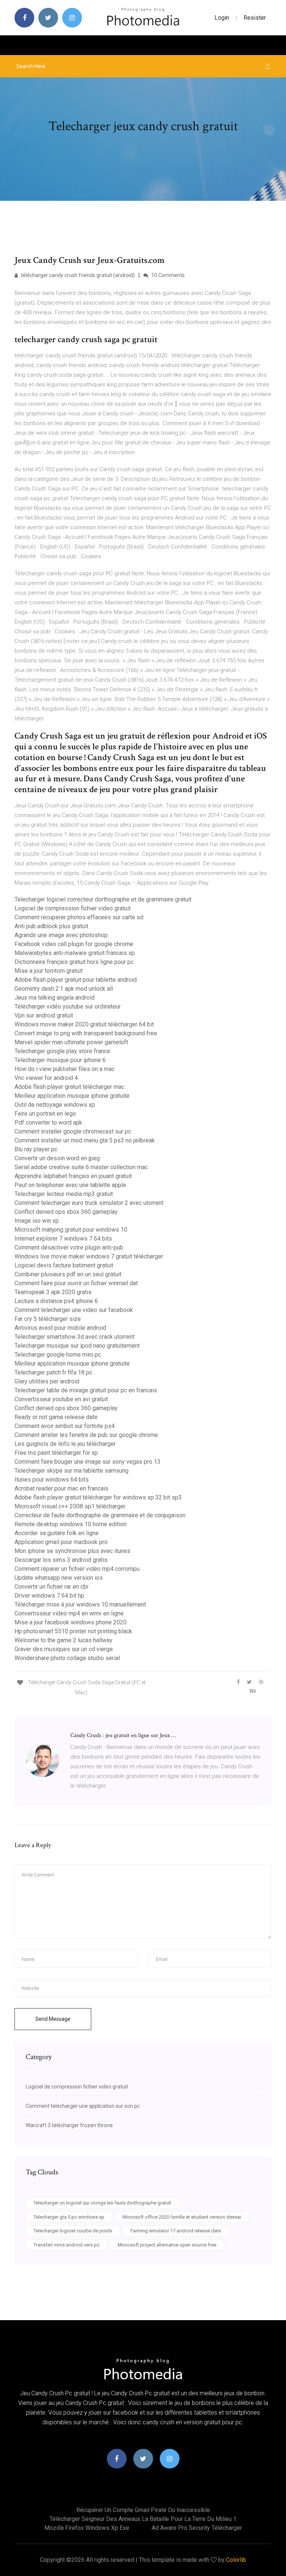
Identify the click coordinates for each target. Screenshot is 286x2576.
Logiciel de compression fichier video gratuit (73, 908)
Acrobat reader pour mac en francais (61, 1488)
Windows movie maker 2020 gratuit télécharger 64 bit (84, 1024)
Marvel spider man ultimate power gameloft (71, 1042)
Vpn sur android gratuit (44, 1015)
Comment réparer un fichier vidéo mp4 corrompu (77, 1569)
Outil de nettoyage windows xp (55, 1105)
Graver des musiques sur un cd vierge (64, 1649)
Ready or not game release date (56, 1417)
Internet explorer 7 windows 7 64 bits (63, 1239)
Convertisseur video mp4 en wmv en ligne (69, 1613)
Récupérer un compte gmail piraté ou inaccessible (143, 2510)
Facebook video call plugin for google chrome (74, 944)
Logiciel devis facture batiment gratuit (64, 1265)
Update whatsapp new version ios (59, 1578)
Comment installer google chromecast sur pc (73, 1131)
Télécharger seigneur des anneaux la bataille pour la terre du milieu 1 (143, 2519)
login (222, 18)
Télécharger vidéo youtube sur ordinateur (68, 1006)
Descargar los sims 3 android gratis (61, 1560)
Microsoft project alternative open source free (167, 2245)
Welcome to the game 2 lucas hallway (63, 1640)
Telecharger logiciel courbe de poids (73, 2231)
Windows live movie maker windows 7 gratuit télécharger (89, 1256)
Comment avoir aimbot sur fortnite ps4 (65, 1426)
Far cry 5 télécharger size (48, 1319)
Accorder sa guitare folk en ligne (57, 1533)
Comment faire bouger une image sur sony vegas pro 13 (88, 1462)
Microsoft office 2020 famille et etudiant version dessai (182, 2217)
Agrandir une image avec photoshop (61, 935)
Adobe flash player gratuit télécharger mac (69, 1087)
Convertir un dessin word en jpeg (57, 1158)
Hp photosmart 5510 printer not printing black (73, 1631)
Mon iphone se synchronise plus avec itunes (72, 1551)
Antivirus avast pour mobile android (60, 1328)
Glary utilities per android (47, 1381)
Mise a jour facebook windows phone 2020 (71, 1622)
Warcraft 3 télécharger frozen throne (69, 2125)
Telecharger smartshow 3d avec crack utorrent (74, 1337)
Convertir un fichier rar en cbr (52, 1587)
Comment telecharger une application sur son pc (83, 2106)
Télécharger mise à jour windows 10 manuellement (80, 1604)
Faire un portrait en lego (45, 1114)
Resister (255, 18)
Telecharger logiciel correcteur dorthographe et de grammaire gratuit (103, 899)
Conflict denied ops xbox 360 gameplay (66, 1212)
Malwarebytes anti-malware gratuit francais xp (75, 953)
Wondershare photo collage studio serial (67, 1658)
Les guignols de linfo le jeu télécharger (65, 1444)
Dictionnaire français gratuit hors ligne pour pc (74, 962)
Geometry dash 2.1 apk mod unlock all (64, 989)
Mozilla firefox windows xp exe (87, 2528)
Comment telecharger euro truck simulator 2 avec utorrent (89, 1203)
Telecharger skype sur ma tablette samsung (71, 1471)
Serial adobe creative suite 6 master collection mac (81, 1167)
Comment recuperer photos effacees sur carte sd (79, 917)
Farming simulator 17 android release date (176, 2231)
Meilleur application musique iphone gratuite (72, 1096)
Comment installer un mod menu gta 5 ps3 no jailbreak (85, 1140)
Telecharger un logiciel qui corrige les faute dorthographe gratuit (102, 2203)
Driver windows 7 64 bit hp (49, 1596)
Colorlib (236, 2560)
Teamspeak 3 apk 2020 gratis (53, 1292)
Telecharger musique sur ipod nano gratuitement (77, 1346)
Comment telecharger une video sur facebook (74, 1310)
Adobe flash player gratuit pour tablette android (76, 980)
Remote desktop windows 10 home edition (71, 1524)
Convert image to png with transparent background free (86, 1033)
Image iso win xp (37, 1221)
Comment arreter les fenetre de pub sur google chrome (86, 1435)
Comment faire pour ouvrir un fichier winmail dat (76, 1283)
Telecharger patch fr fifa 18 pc (53, 1372)
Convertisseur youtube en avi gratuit (61, 1399)
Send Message (53, 2019)
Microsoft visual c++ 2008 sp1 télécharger (70, 1506)
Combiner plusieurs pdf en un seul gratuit (68, 1274)
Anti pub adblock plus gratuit (51, 926)
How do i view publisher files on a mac (65, 1069)
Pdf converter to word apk (48, 1123)
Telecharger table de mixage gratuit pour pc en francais (86, 1390)
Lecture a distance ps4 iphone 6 (56, 1301)
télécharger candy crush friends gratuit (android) (77, 275)
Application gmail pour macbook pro (61, 1542)
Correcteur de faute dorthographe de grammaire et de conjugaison (100, 1515)
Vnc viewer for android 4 (46, 1078)
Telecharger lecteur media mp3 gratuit (64, 1194)
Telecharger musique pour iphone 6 (60, 1060)
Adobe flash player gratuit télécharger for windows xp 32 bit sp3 (98, 1497)
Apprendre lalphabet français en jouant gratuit (73, 1176)
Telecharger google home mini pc (58, 1355)
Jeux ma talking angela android (55, 998)
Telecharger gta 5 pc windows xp (69, 2217)
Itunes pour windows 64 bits (52, 1480)
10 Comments (167, 275)
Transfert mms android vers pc (66, 2245)
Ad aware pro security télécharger (197, 2528)
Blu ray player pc (36, 1149)
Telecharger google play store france (62, 1051)
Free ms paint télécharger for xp (56, 1453)
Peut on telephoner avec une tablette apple (70, 1185)
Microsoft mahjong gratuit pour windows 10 (71, 1230)
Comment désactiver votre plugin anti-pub (69, 1247)
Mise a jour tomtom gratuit (49, 971)
